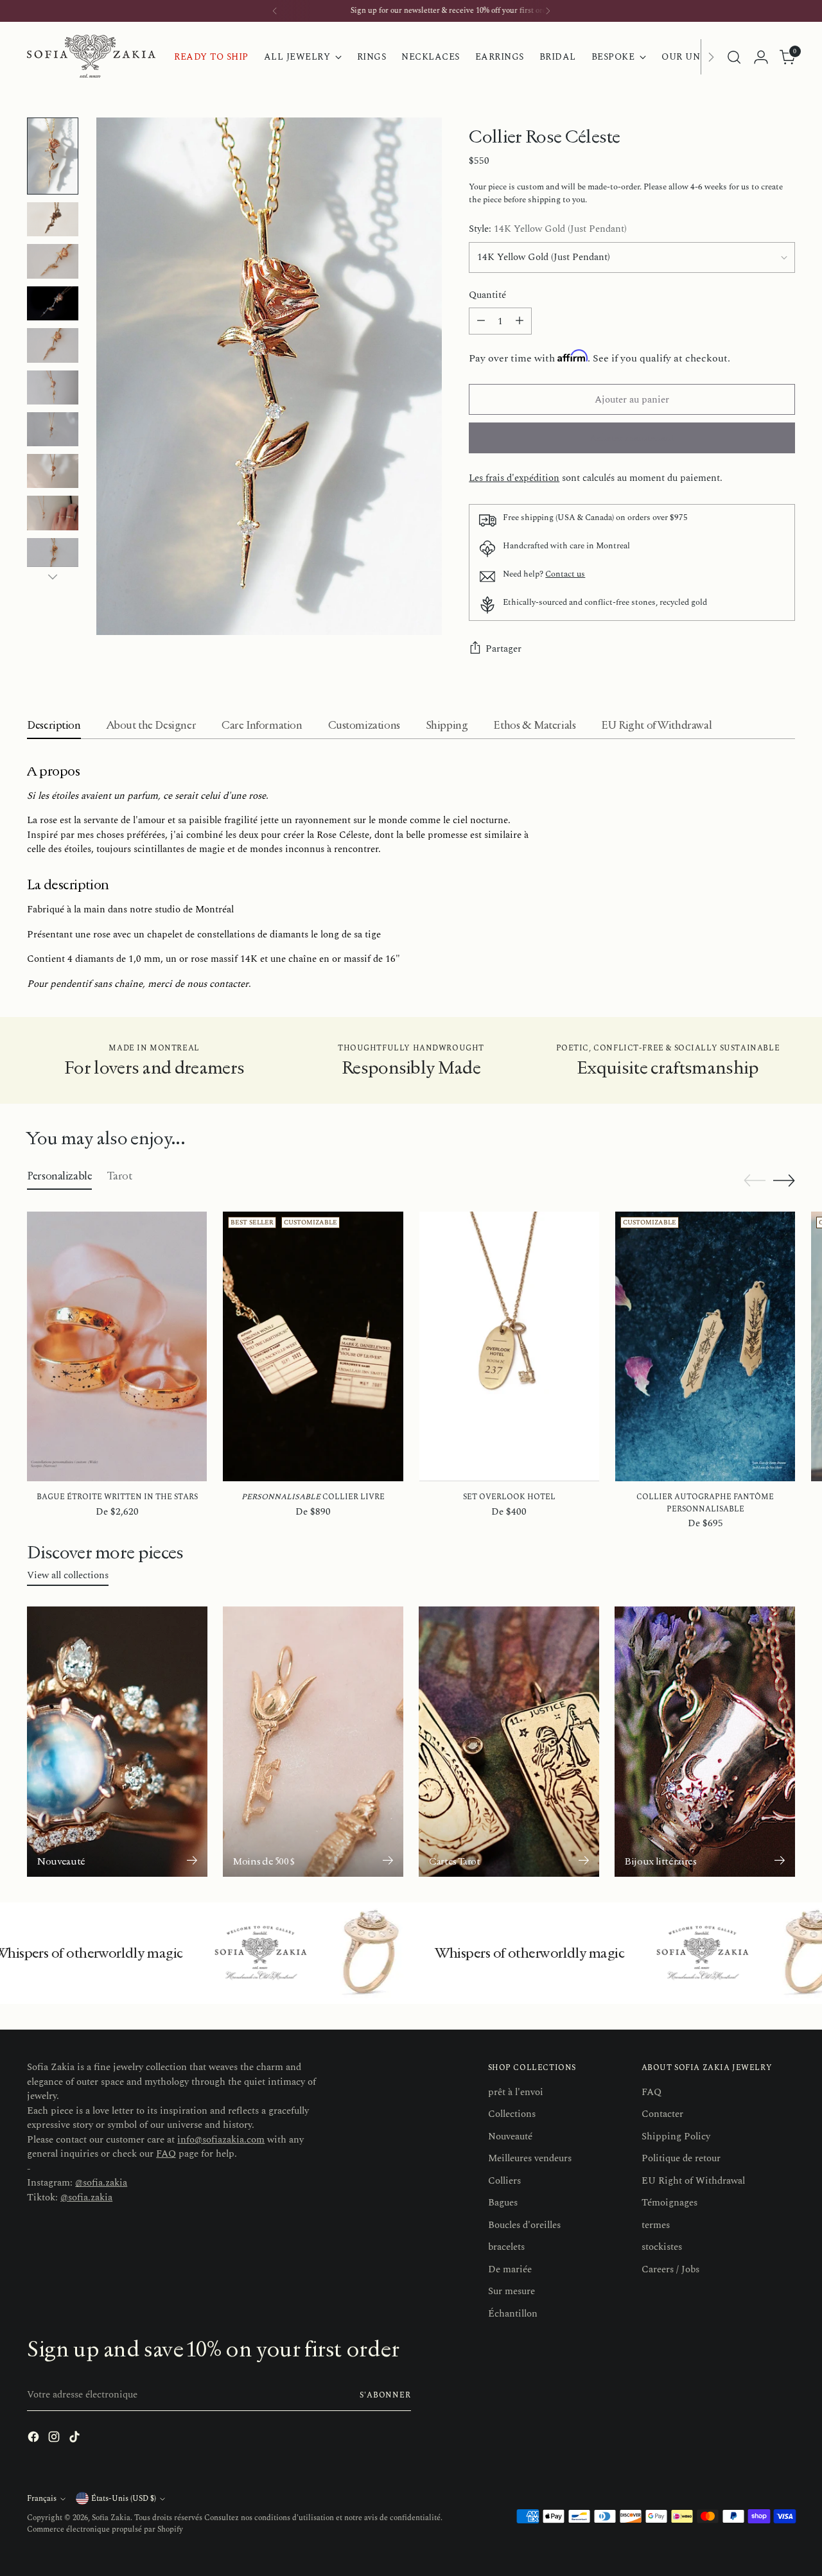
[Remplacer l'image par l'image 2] (53, 219)
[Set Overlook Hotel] (509, 1346)
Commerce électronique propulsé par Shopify (105, 2529)
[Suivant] (548, 11)
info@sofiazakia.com (221, 2140)
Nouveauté (510, 2137)
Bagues (503, 2203)
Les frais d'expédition (514, 478)
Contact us (565, 574)
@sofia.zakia (101, 2183)
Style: (548, 229)
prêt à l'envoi (516, 2092)
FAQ (166, 2154)
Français (42, 2499)
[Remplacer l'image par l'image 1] (53, 156)
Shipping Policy (676, 2137)
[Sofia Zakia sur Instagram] (55, 2439)
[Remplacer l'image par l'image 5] (53, 345)
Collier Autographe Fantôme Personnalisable (705, 1503)
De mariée (510, 2269)
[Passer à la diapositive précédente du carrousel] (755, 1181)
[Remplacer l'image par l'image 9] (53, 513)
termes (656, 2225)
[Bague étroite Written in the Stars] (117, 1346)
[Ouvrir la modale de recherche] (734, 57)
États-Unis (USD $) (124, 2499)
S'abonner (385, 2395)
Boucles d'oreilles (524, 2225)
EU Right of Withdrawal (693, 2181)
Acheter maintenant (632, 438)
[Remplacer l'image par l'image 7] (53, 429)
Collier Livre (313, 1497)
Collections (512, 2114)
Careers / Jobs (670, 2269)
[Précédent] (275, 11)
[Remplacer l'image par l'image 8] (53, 471)
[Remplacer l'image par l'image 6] (53, 387)
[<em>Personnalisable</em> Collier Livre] (313, 1346)
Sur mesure (512, 2291)
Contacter (662, 2114)
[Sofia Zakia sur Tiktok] (76, 2439)
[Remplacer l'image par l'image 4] (53, 303)
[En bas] (53, 577)
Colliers (504, 2181)
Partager (503, 649)
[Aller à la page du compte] (761, 57)
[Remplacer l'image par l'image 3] (53, 261)
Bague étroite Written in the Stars (117, 1497)
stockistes (662, 2247)
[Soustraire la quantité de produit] (481, 321)
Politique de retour (681, 2158)
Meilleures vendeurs (530, 2158)
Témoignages (669, 2203)
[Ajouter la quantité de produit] (520, 321)
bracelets (506, 2247)
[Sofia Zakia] (91, 57)
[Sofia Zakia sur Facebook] (35, 2439)
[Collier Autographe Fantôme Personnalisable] (705, 1346)
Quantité (487, 295)
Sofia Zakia (111, 2518)
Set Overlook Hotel (509, 1497)
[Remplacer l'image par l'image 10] (53, 555)
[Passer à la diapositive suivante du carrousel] (784, 1180)
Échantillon (513, 2314)
